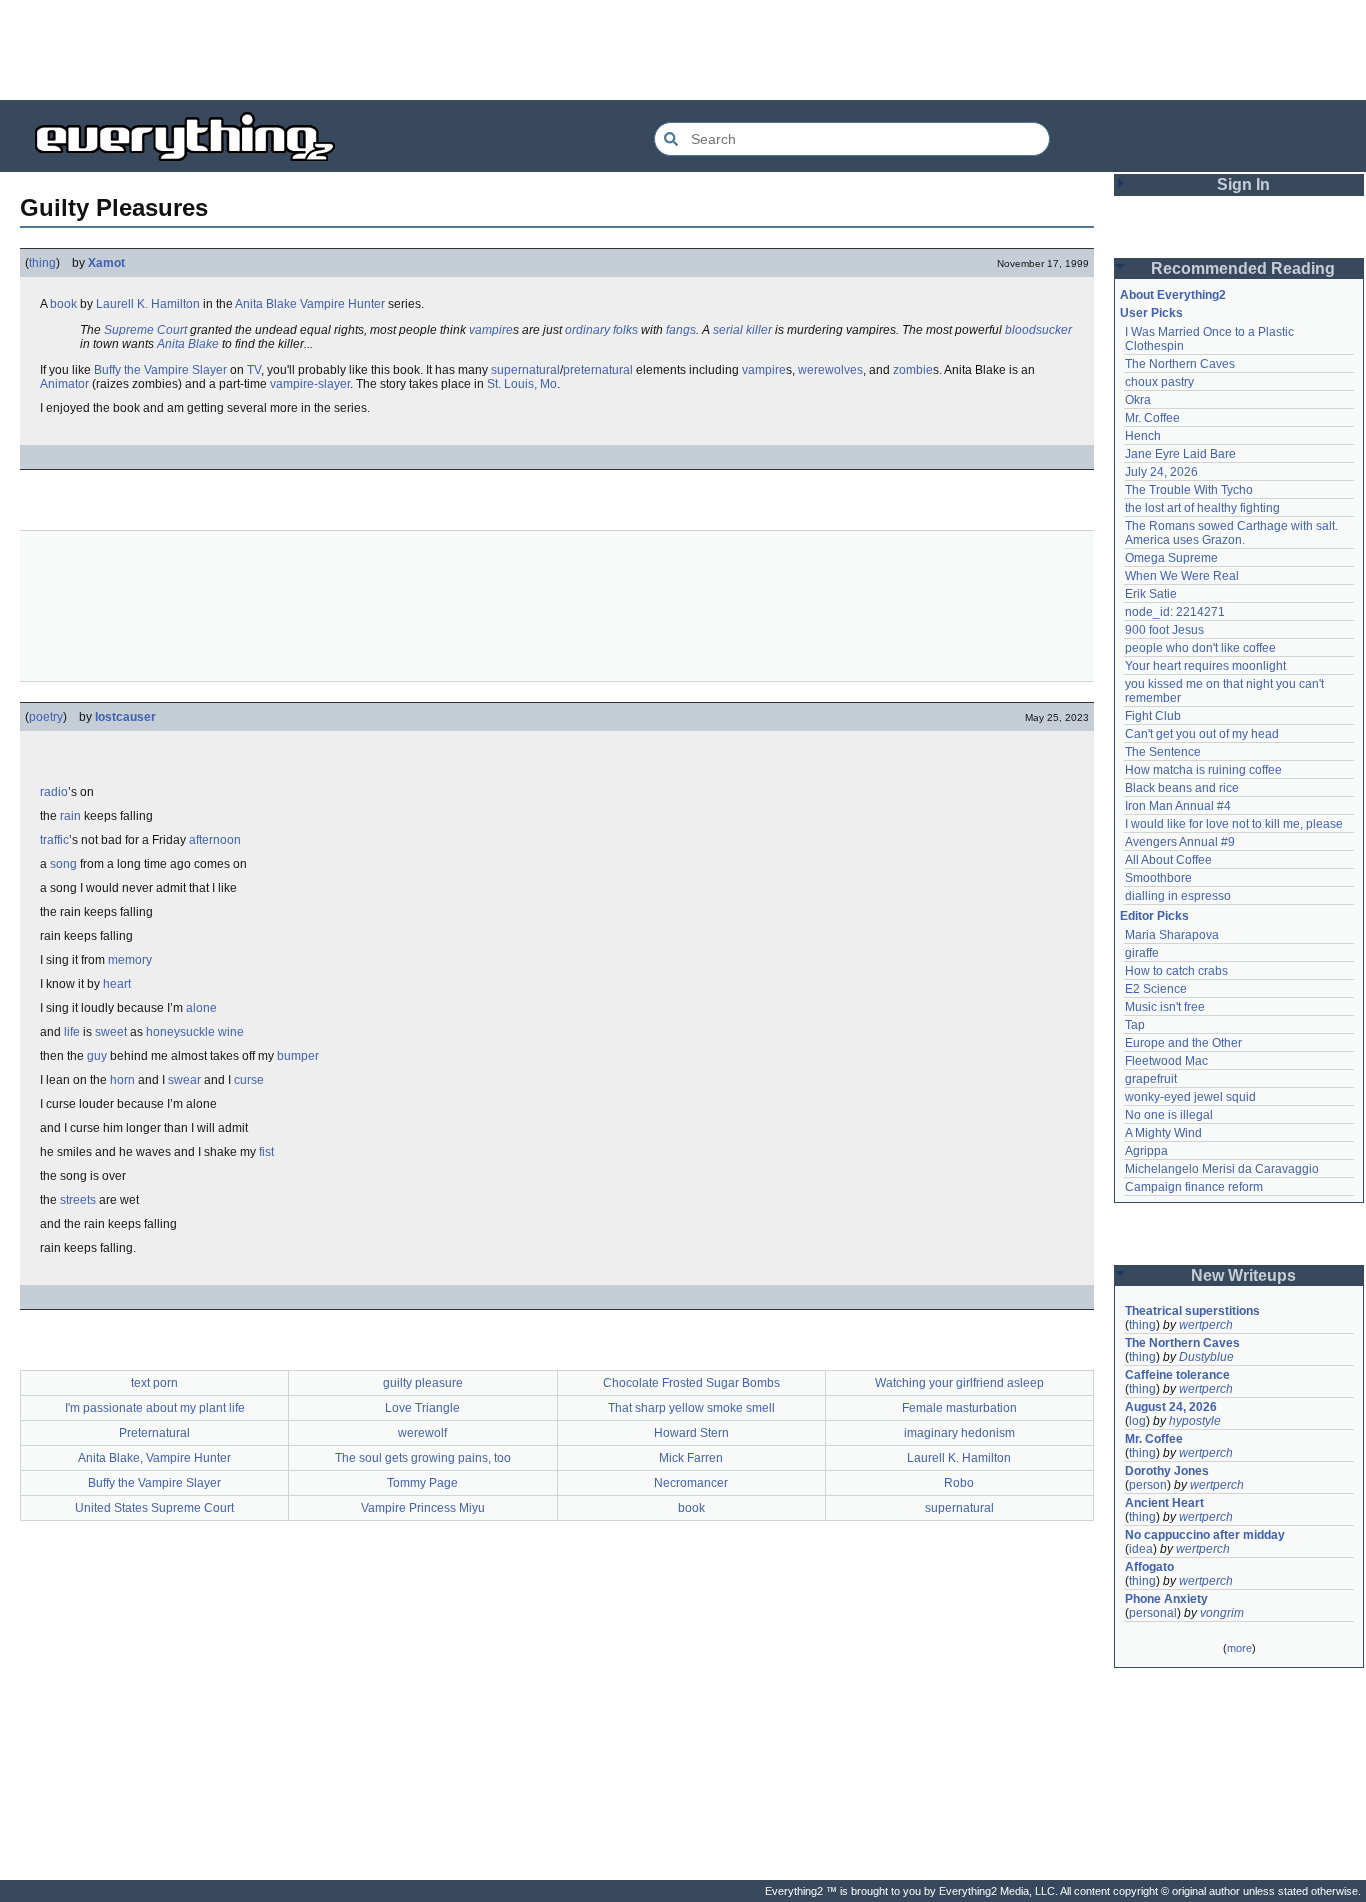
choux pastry (1159, 382)
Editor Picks (1154, 916)
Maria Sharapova (1172, 935)
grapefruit (1151, 1079)
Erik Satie (1151, 594)
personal (1153, 1613)
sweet (111, 1032)
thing (42, 263)
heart (117, 984)
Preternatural (154, 1433)
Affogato (1149, 1567)
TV (254, 370)
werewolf (422, 1433)
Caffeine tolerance (1177, 1375)
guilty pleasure (423, 1383)
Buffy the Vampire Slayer (160, 370)
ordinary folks (601, 330)
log (1137, 1421)
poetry (46, 717)
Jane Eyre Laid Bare (1180, 454)
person (1148, 1485)
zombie (913, 370)
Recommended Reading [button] (1243, 268)
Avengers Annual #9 (1180, 842)
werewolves (830, 370)
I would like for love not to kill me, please (1234, 824)
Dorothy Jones (1167, 1471)
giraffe (1142, 953)
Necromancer (691, 1483)
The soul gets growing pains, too (423, 1458)
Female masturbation (959, 1408)
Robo (959, 1483)
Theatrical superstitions (1192, 1311)
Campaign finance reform (1194, 1187)
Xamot (106, 263)
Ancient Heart (1164, 1503)
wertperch (1206, 1325)
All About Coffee (1168, 860)
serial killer (742, 330)
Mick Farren (691, 1458)
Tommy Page (422, 1483)
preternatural (598, 370)
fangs (681, 330)
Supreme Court (145, 330)
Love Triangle (422, 1408)
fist (266, 1152)
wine (231, 1032)
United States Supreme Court (154, 1508)
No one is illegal (1169, 1115)
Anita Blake (188, 344)
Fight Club (1153, 716)
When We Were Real (1182, 576)
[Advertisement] (683, 50)
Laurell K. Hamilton (148, 304)
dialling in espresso (1178, 896)
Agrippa (1146, 1151)
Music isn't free (1165, 1007)
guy (97, 1056)
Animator (64, 384)
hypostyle (1195, 1421)
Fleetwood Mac (1166, 1061)
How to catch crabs (1176, 971)
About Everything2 (1173, 295)
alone (201, 1008)
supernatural (525, 370)
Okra (1138, 400)
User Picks (1151, 313)
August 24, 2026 (1171, 1407)
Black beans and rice (1182, 788)
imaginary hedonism (959, 1433)
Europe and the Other (1183, 1043)
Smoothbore (1158, 878)
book (63, 304)
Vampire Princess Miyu (423, 1508)
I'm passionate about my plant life (155, 1408)
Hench (1143, 436)
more (1239, 1648)
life (72, 1032)
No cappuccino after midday (1205, 1535)
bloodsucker (1038, 330)
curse (249, 1080)
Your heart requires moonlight (1205, 666)
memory (130, 960)
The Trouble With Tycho (1189, 490)
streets (78, 1200)
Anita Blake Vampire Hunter (310, 304)
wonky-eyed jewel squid (1190, 1097)
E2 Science (1156, 989)
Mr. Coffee (1152, 418)
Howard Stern (691, 1433)
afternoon (215, 840)
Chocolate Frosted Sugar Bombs (691, 1383)
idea (1141, 1549)
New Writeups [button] (1243, 1275)
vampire (491, 330)
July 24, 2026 (1161, 472)
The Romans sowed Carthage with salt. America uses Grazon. (1232, 533)
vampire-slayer (310, 384)
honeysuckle (180, 1032)
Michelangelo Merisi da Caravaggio (1222, 1169)
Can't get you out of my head (1202, 734)
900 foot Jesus (1164, 630)
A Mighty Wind (1163, 1133)
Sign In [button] (1243, 184)
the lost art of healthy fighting (1202, 508)
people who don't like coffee (1200, 648)
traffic (54, 840)
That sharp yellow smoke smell (691, 1408)
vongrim (1222, 1613)
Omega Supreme (1171, 558)
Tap (1135, 1025)
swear (184, 1080)
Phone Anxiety (1166, 1599)
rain (70, 816)
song (63, 864)
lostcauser (125, 717)
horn (122, 1080)
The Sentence (1163, 752)
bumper (298, 1056)
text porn (154, 1383)
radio (54, 792)
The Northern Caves (1180, 364)
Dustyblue (1206, 1357)
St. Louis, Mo (522, 384)
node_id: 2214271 (1175, 612)
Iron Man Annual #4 (1178, 806)
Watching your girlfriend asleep (959, 1383)
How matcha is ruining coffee (1203, 770)
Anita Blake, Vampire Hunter (154, 1458)
